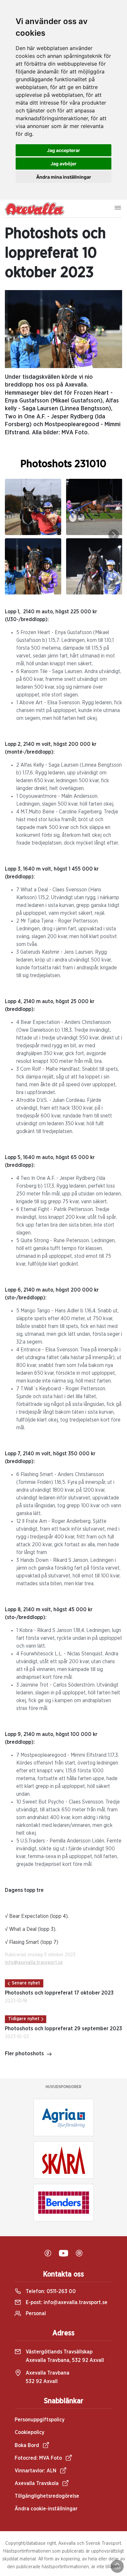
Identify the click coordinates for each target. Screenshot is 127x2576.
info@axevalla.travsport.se (34, 1963)
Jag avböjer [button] (63, 164)
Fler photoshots (24, 2054)
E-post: (66, 2302)
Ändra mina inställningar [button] (64, 177)
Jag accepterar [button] (63, 150)
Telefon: (50, 2291)
